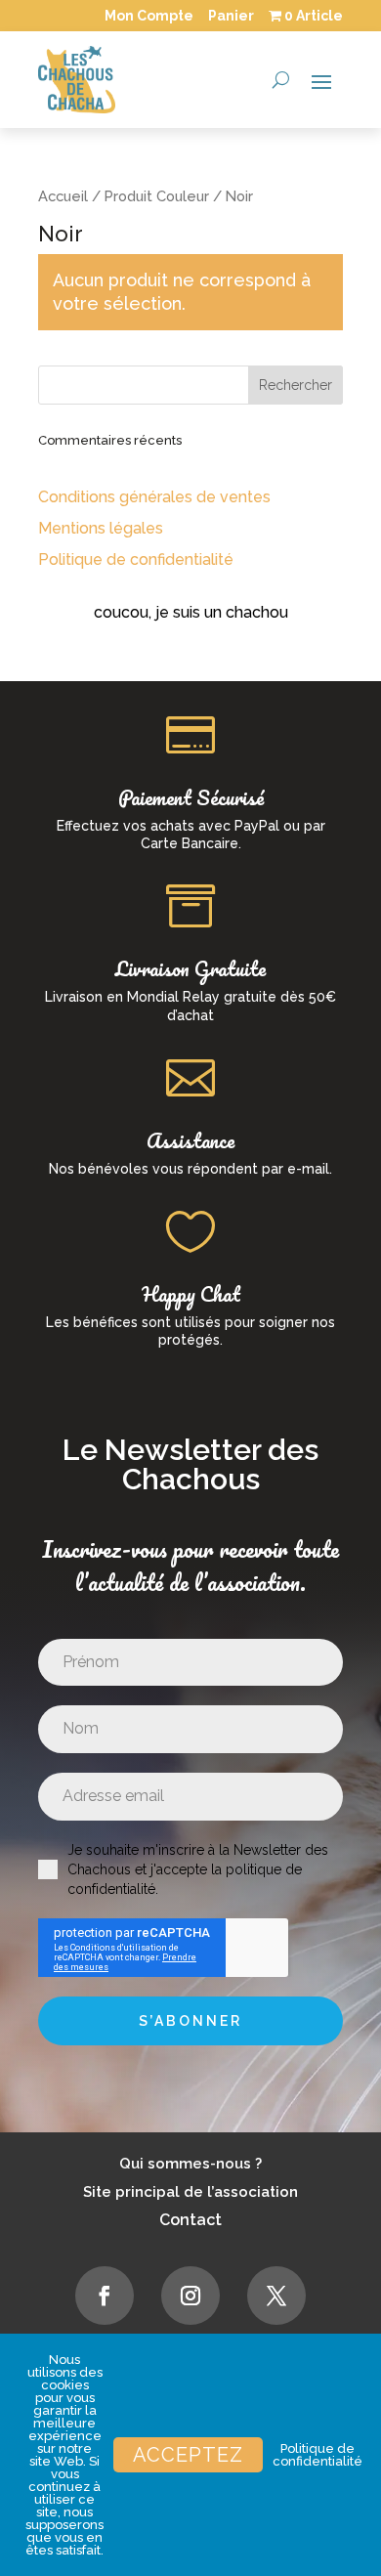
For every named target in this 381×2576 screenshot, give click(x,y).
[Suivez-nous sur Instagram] (190, 2296)
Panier (231, 16)
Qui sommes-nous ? (190, 2164)
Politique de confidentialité (136, 559)
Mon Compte (149, 16)
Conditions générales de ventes (154, 497)
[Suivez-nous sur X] (276, 2296)
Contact (190, 2220)
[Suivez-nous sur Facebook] (105, 2296)
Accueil (63, 196)
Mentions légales (101, 528)
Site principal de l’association (190, 2192)
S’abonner (190, 2021)
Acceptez (188, 2455)
